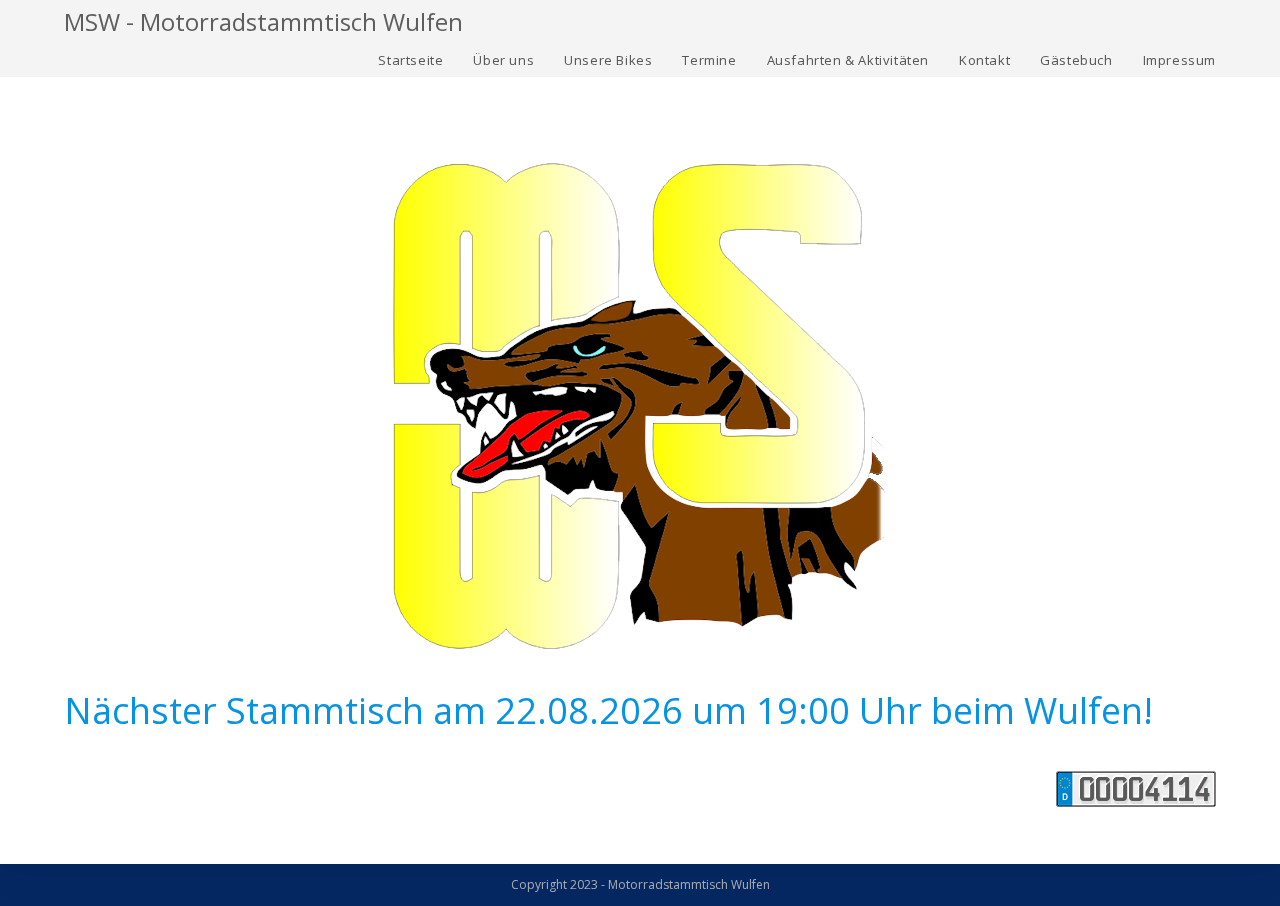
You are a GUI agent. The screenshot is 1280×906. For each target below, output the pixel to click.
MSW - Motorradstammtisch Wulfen (263, 21)
